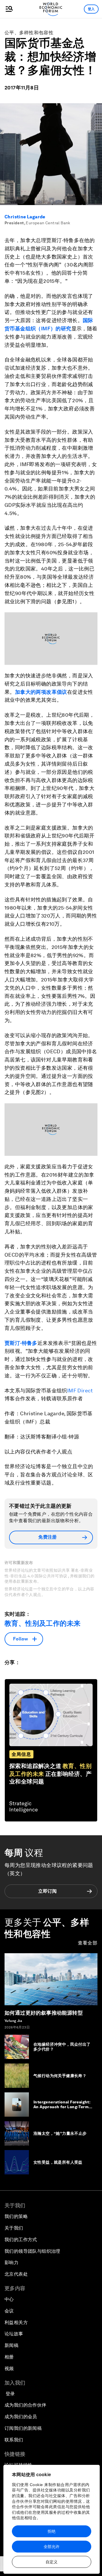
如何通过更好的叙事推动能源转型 (44, 2013)
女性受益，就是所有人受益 (58, 2162)
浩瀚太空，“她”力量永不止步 (60, 2133)
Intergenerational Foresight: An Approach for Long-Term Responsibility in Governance (63, 2107)
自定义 (52, 2562)
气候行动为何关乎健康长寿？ (60, 2076)
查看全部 (88, 1943)
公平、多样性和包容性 (29, 33)
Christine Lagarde (25, 217)
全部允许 (52, 2547)
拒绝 (52, 2531)
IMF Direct (80, 1391)
